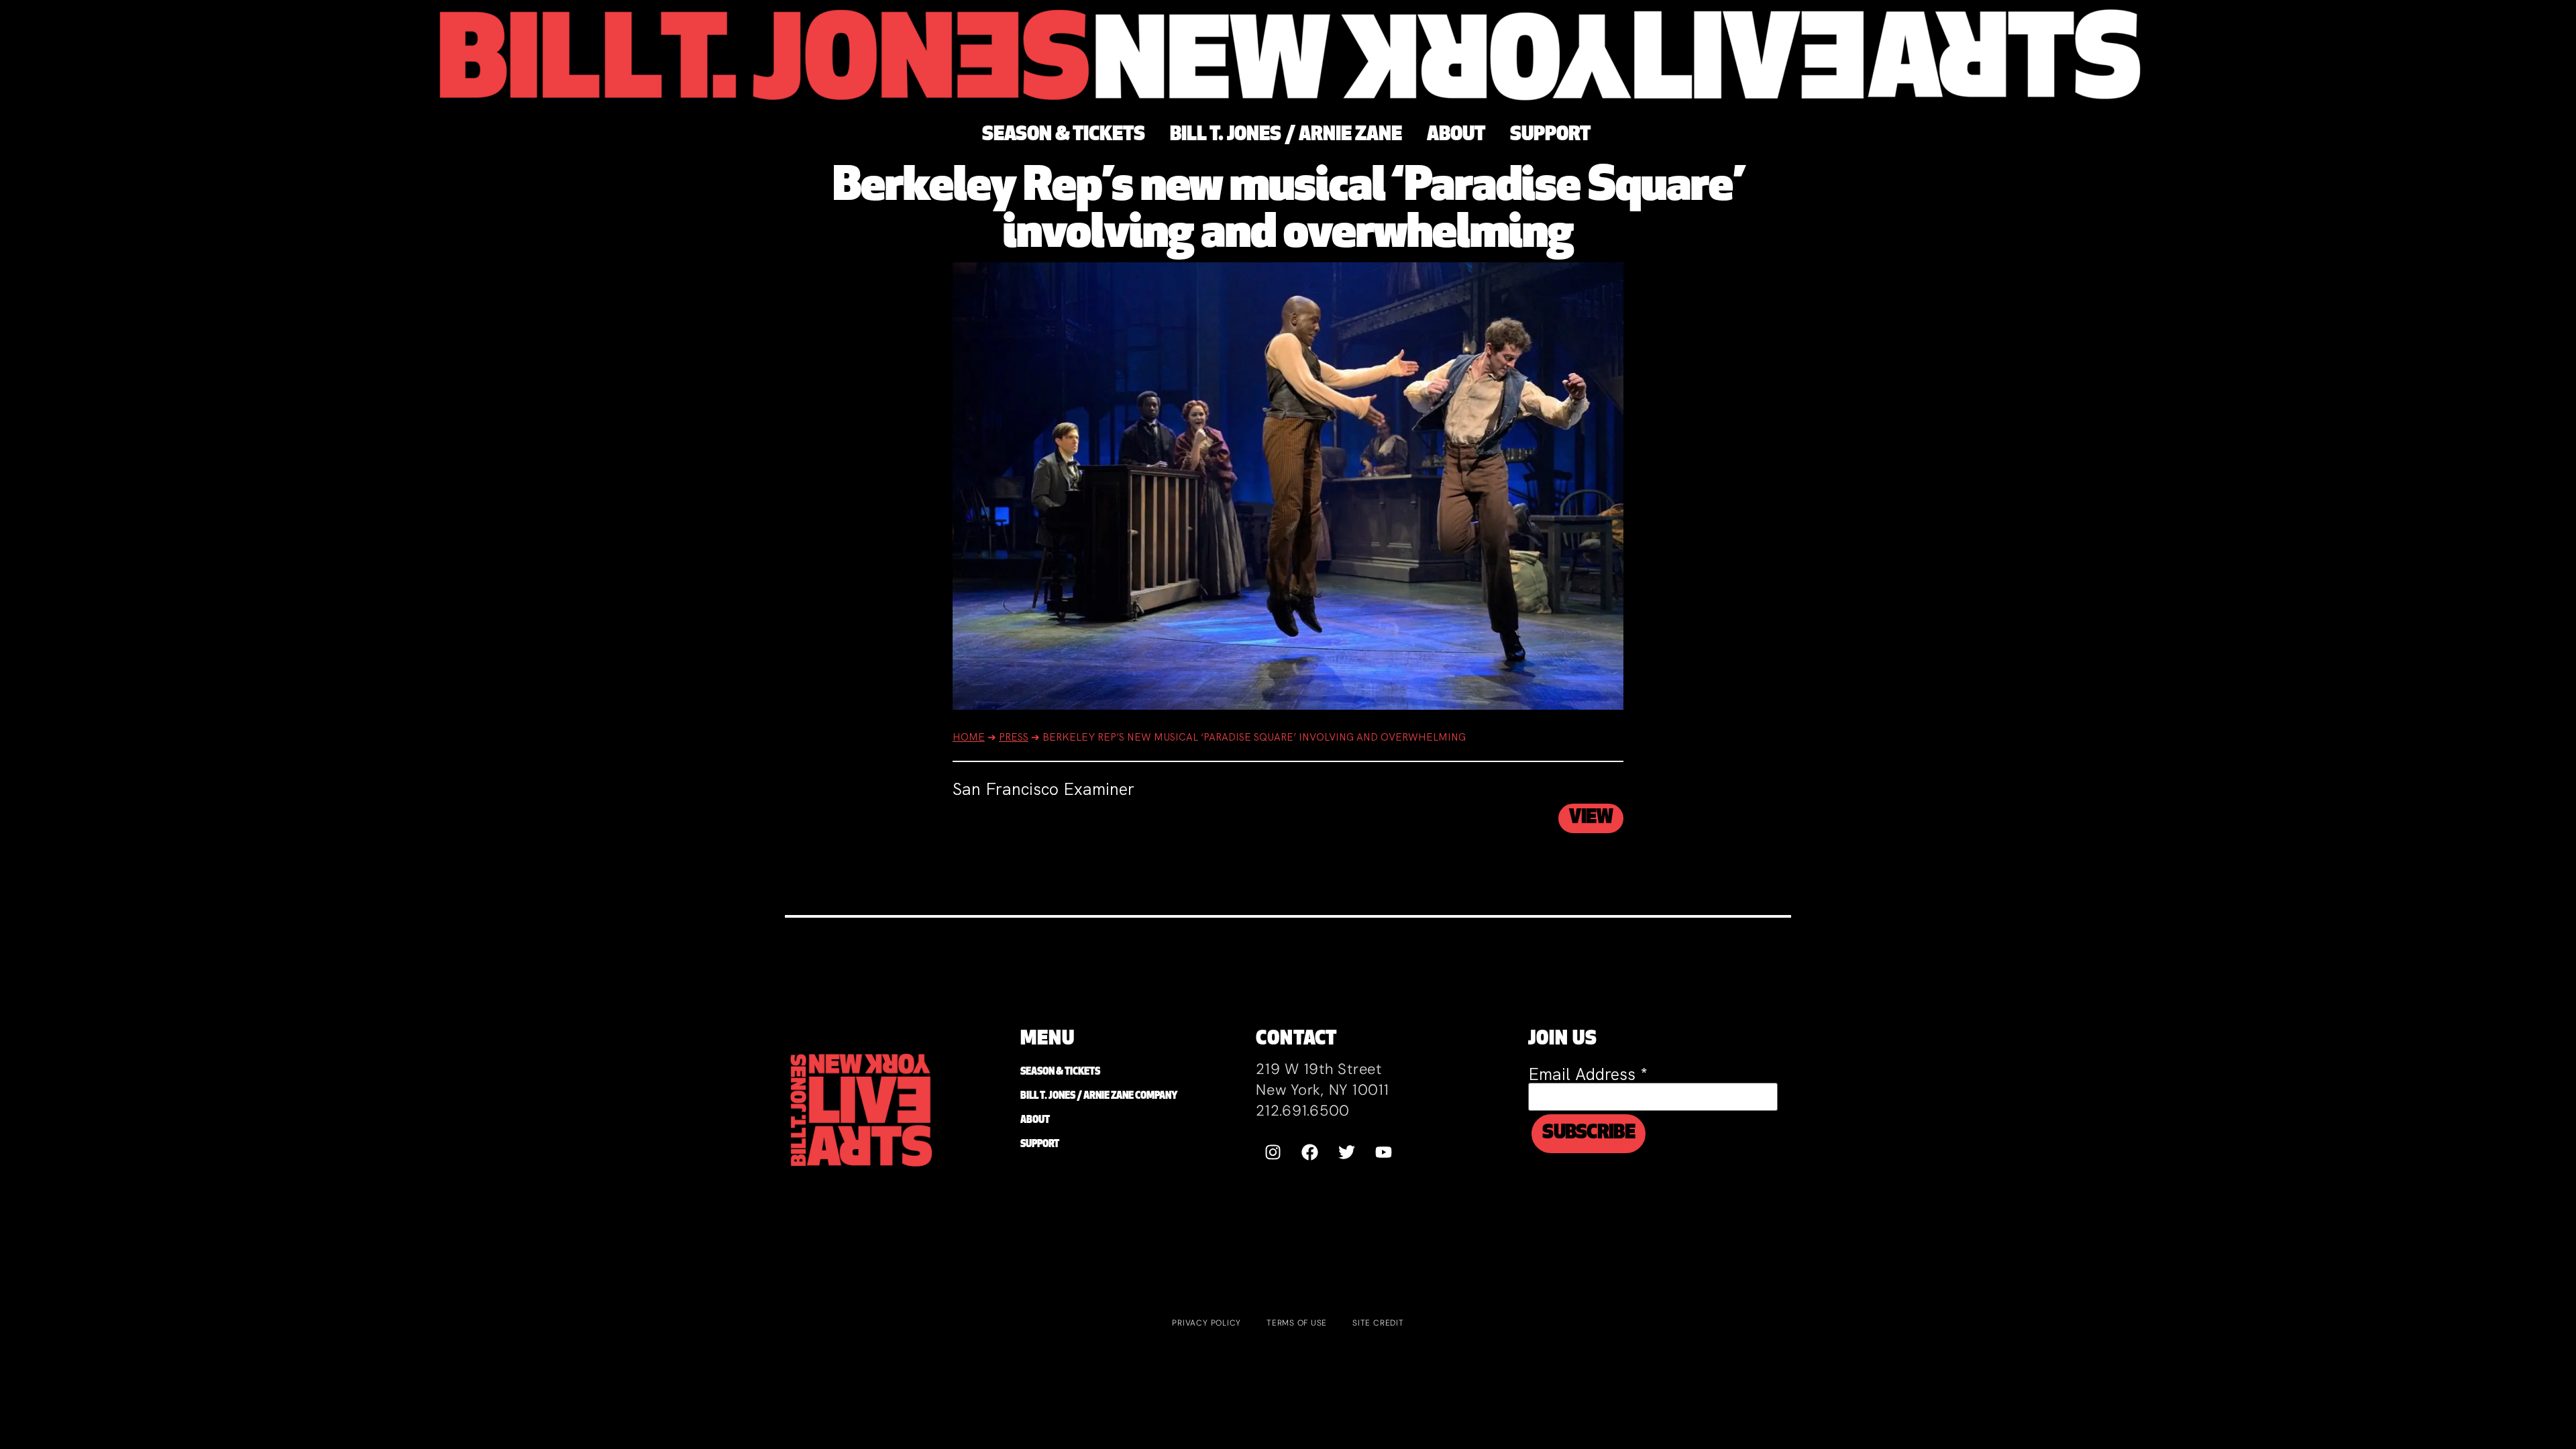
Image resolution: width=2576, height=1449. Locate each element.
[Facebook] (1309, 1152)
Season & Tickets (1060, 1072)
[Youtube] (1383, 1152)
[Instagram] (1273, 1152)
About (1035, 1121)
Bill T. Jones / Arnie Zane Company (1099, 1096)
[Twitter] (1346, 1152)
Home (969, 737)
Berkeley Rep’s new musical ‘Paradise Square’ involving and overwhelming (1288, 212)
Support (1040, 1145)
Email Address (1588, 1074)
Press (1014, 737)
